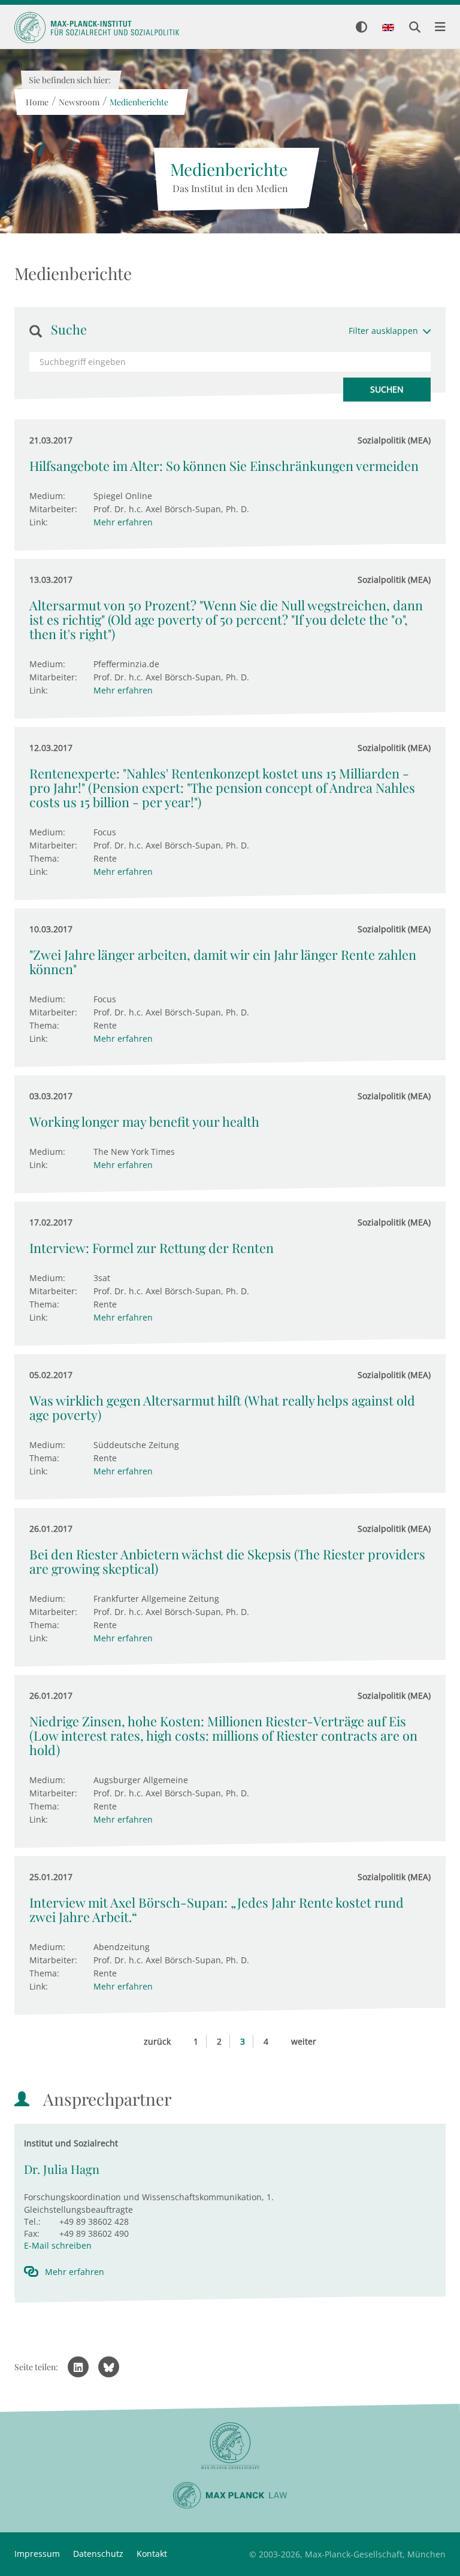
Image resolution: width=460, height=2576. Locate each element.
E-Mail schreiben (58, 2245)
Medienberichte (138, 102)
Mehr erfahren (123, 522)
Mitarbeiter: (53, 509)
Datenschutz (98, 2554)
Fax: (32, 2233)
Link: (39, 522)
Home (37, 102)
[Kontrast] (361, 28)
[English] (388, 28)
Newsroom (78, 102)
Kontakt (152, 2554)
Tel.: (32, 2221)
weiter (304, 2041)
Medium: (47, 496)
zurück (157, 2041)
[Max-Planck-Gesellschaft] (230, 2446)
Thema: (44, 858)
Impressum (37, 2554)
